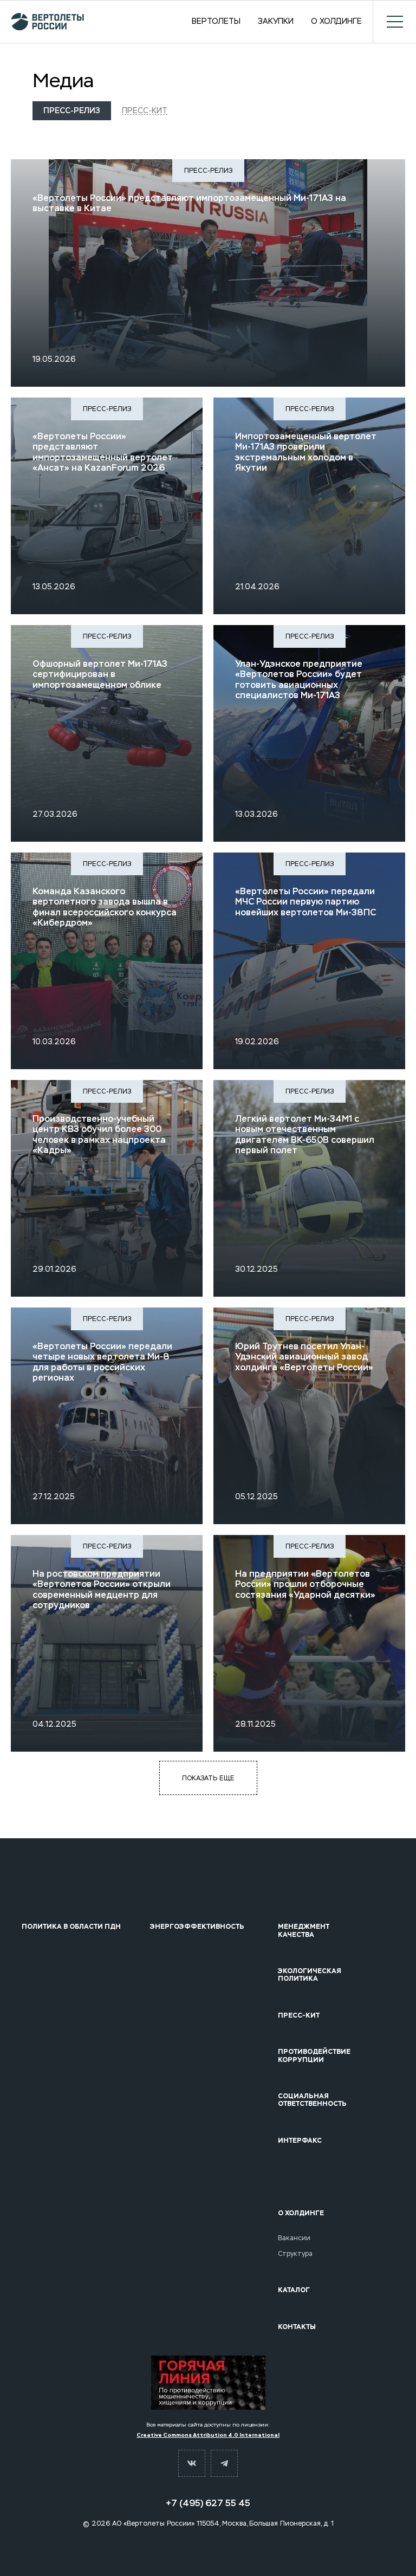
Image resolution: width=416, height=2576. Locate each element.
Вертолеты (216, 22)
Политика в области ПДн (71, 1927)
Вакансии (294, 2238)
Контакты (297, 2327)
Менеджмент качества (304, 1931)
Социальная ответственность (312, 2100)
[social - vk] (192, 2463)
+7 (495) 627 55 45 (208, 2503)
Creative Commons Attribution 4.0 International (208, 2435)
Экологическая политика (310, 1975)
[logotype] (47, 22)
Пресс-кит (145, 110)
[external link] (208, 2383)
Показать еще (208, 1778)
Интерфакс (300, 2141)
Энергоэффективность (197, 1927)
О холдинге (336, 22)
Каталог (294, 2290)
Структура (295, 2254)
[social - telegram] (224, 2463)
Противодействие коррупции (314, 2056)
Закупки (276, 22)
